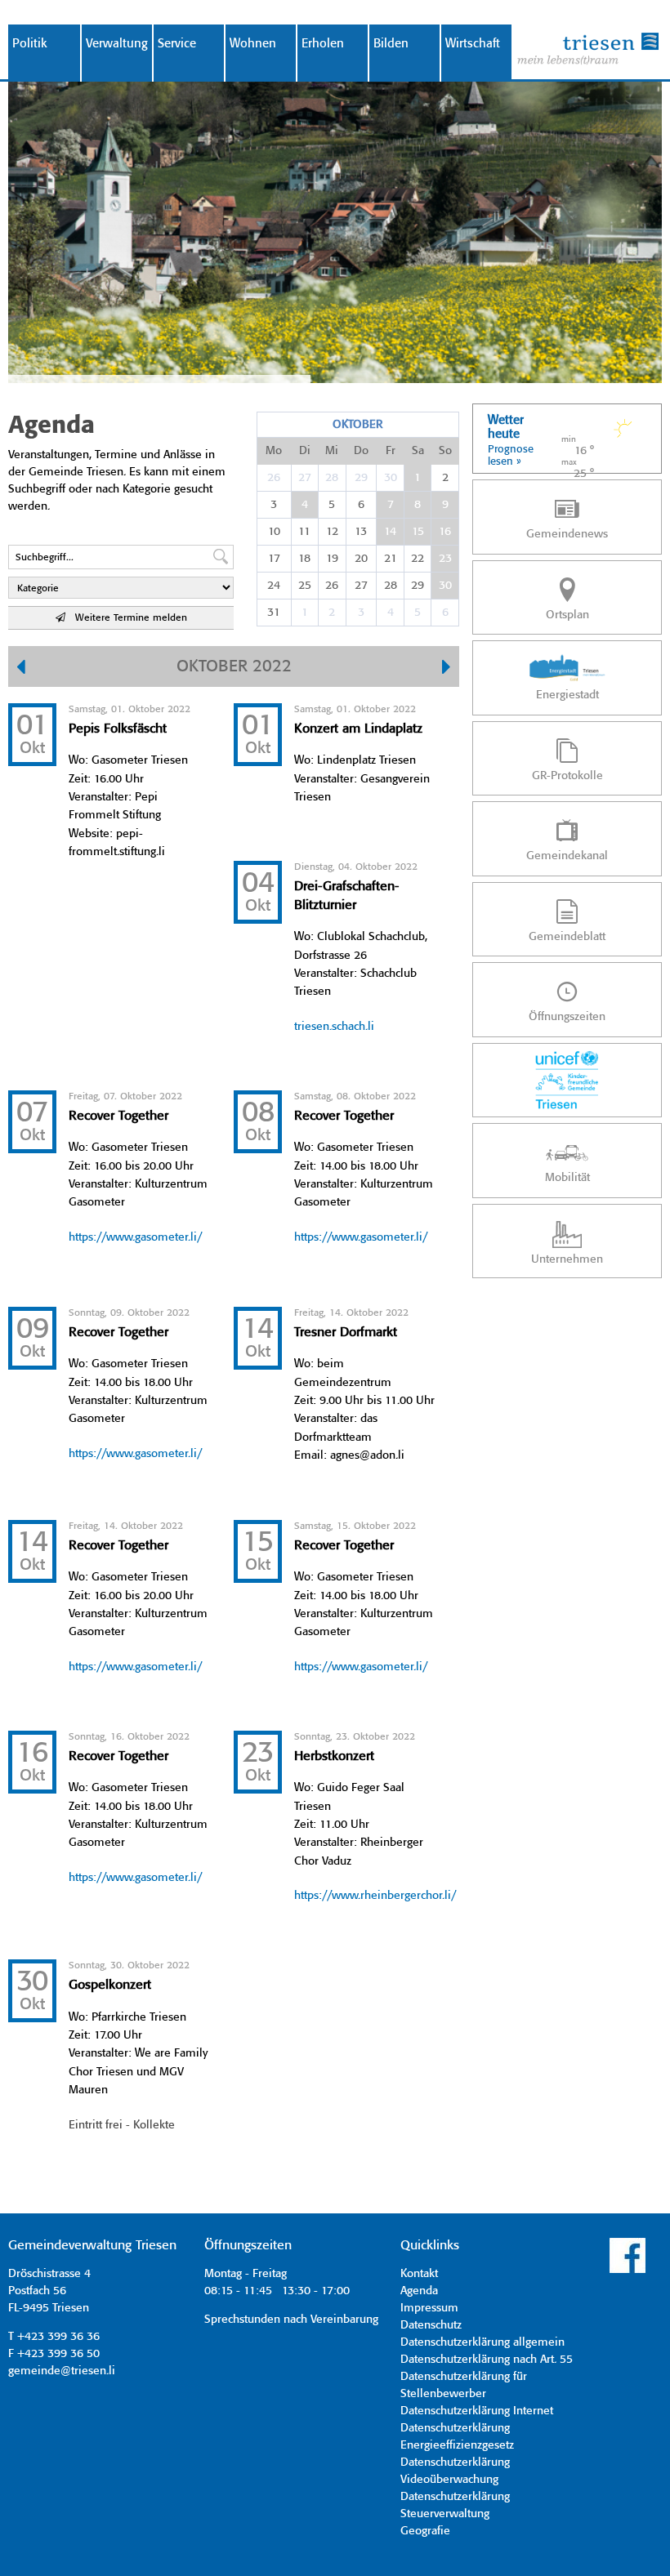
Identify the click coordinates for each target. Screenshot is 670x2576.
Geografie (425, 2531)
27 (305, 478)
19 (332, 559)
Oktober (357, 425)
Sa (418, 451)
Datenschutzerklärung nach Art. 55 (487, 2360)
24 (274, 586)
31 (274, 613)
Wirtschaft (473, 44)
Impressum (429, 2308)
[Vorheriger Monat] (21, 669)
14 (390, 532)
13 (361, 532)
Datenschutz (431, 2325)
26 (274, 478)
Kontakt (419, 2274)
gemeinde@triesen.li (62, 2371)
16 (445, 532)
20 (361, 559)
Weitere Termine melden (126, 618)
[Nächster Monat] (447, 669)
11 (304, 532)
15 (418, 532)
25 (305, 586)
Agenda (419, 2291)
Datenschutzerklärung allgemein (482, 2342)
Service (177, 44)
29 (361, 478)
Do (361, 451)
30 (391, 478)
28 (332, 478)
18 (304, 559)
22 (418, 559)
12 (332, 532)
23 (445, 559)
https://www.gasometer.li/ (135, 1237)
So (445, 451)
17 (274, 559)
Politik (30, 44)
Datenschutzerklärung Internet (477, 2411)
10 (274, 532)
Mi (332, 451)
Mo (274, 451)
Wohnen (253, 44)
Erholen (323, 44)
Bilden (391, 44)
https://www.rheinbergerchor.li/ (375, 1896)
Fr (391, 451)
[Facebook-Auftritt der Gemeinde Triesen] (628, 2271)
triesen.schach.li (334, 1027)
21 (391, 559)
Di (305, 451)
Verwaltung (117, 44)
